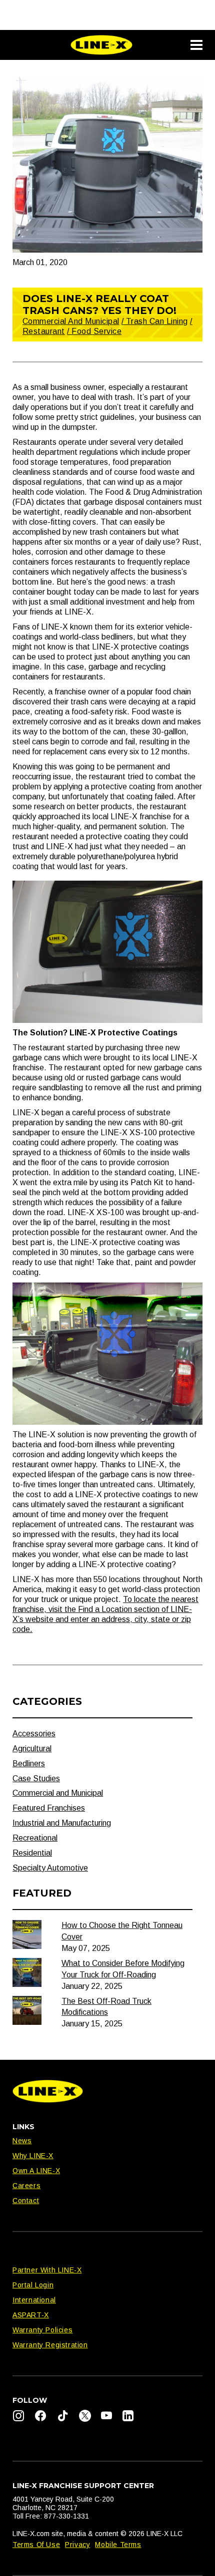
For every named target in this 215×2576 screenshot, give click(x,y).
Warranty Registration (50, 2345)
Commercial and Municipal (71, 321)
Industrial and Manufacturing (62, 1823)
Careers (26, 2186)
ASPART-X (31, 2315)
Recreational (35, 1838)
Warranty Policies (42, 2330)
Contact (26, 2201)
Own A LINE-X (36, 2171)
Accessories (34, 1734)
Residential (32, 1853)
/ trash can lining (155, 321)
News (22, 2141)
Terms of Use (36, 2545)
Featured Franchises (49, 1808)
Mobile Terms (118, 2545)
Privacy (77, 2545)
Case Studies (36, 1778)
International (34, 2300)
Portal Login (33, 2285)
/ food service (94, 331)
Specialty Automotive (50, 1868)
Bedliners (29, 1764)
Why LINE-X (33, 2156)
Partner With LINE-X (47, 2270)
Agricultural (32, 1749)
